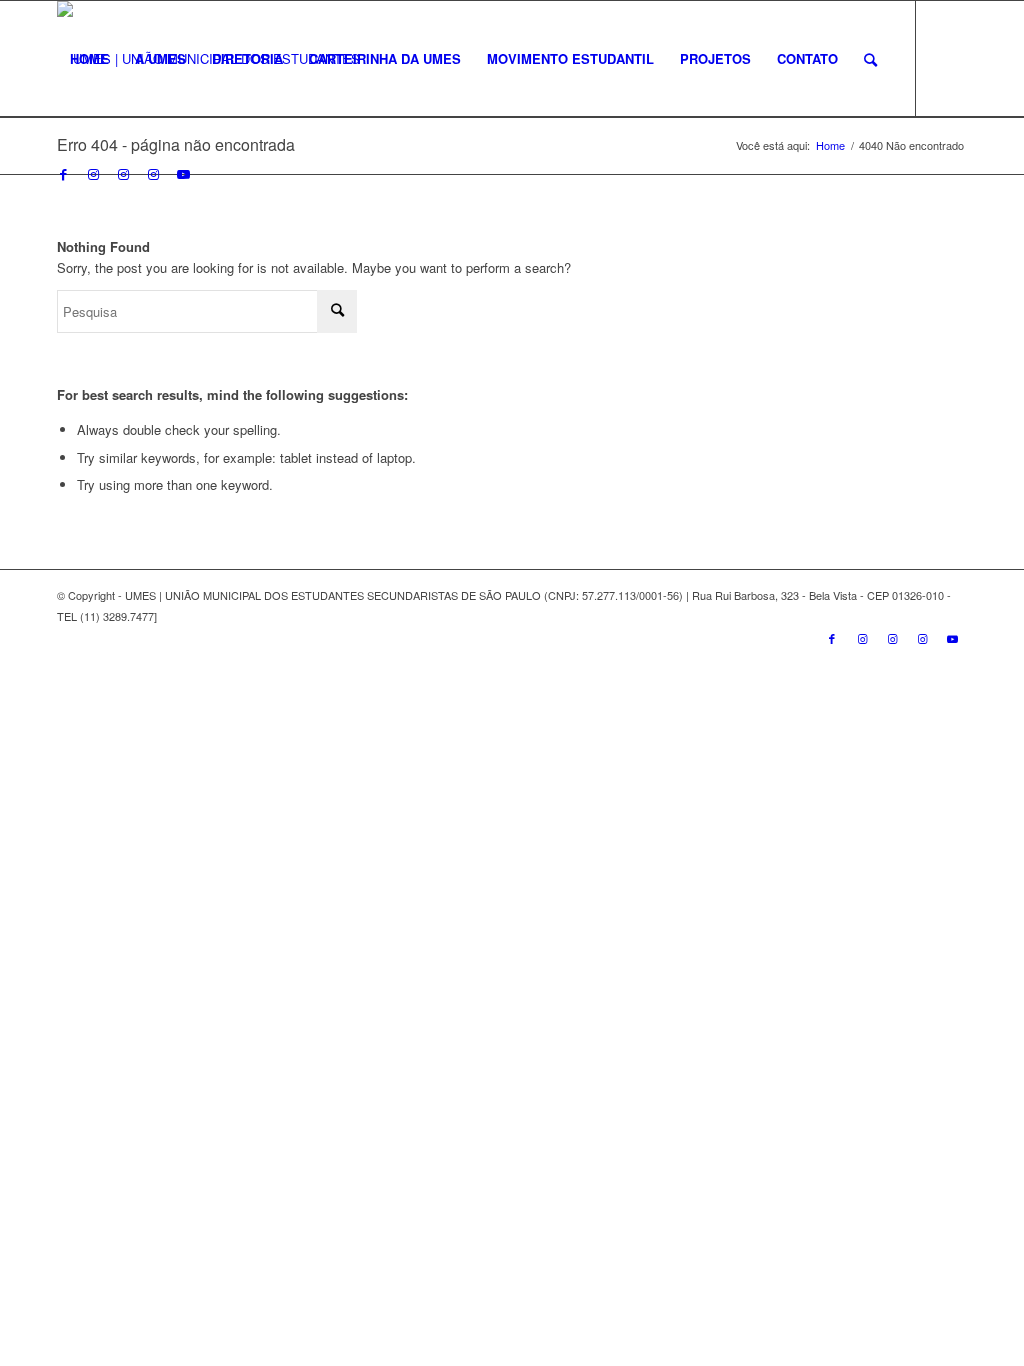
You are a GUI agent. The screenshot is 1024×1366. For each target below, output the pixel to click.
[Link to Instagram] (93, 174)
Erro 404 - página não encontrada (176, 144)
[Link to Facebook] (63, 174)
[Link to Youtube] (183, 174)
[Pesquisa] (870, 59)
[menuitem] (89, 59)
